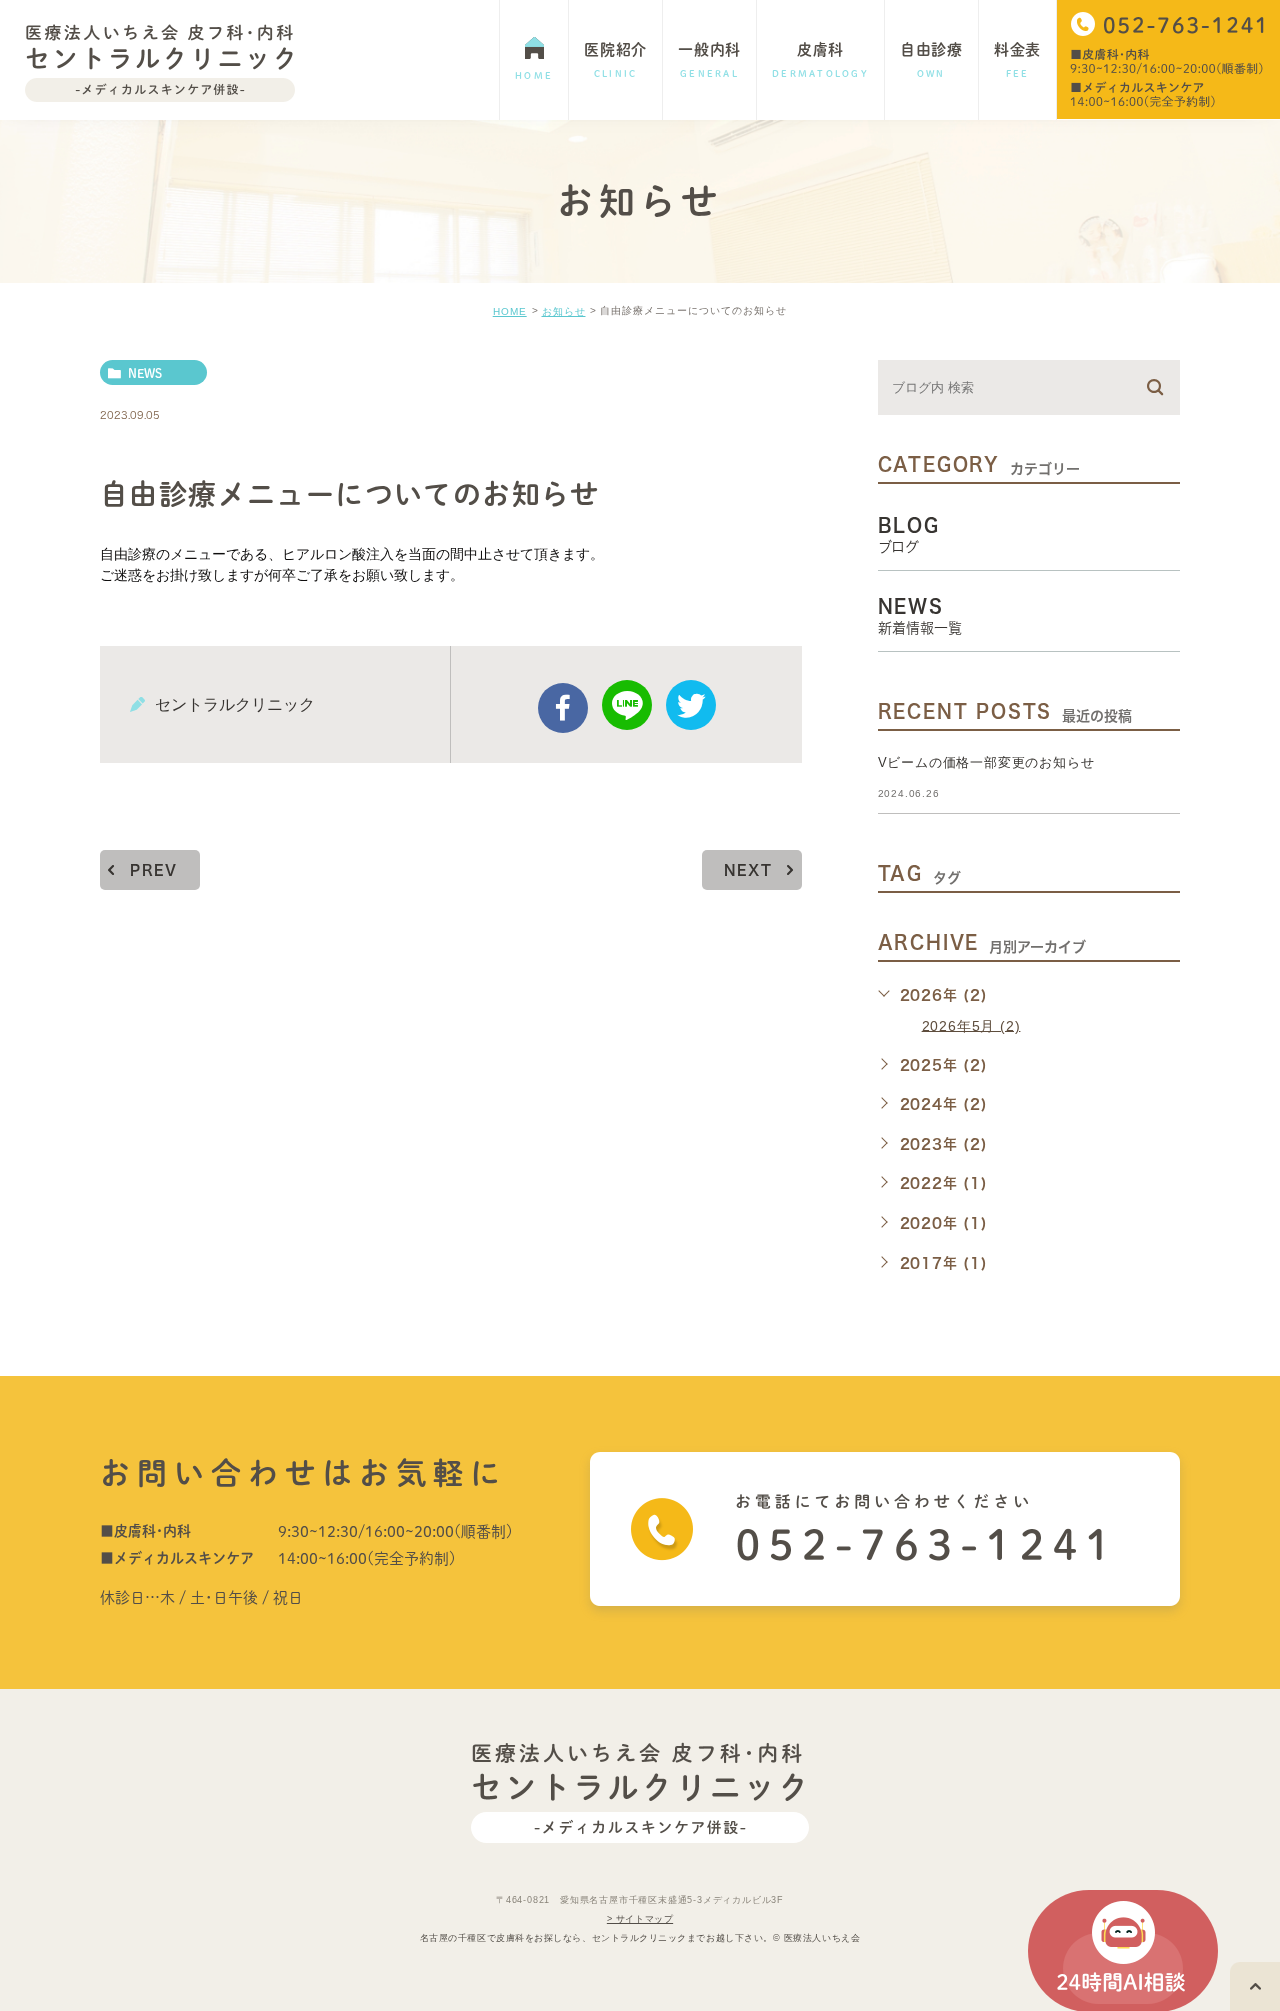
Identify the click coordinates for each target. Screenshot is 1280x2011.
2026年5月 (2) (971, 1025)
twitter (691, 705)
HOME (510, 311)
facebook (563, 708)
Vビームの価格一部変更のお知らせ (986, 762)
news (145, 373)
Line (627, 705)
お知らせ (564, 311)
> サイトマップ (640, 1919)
